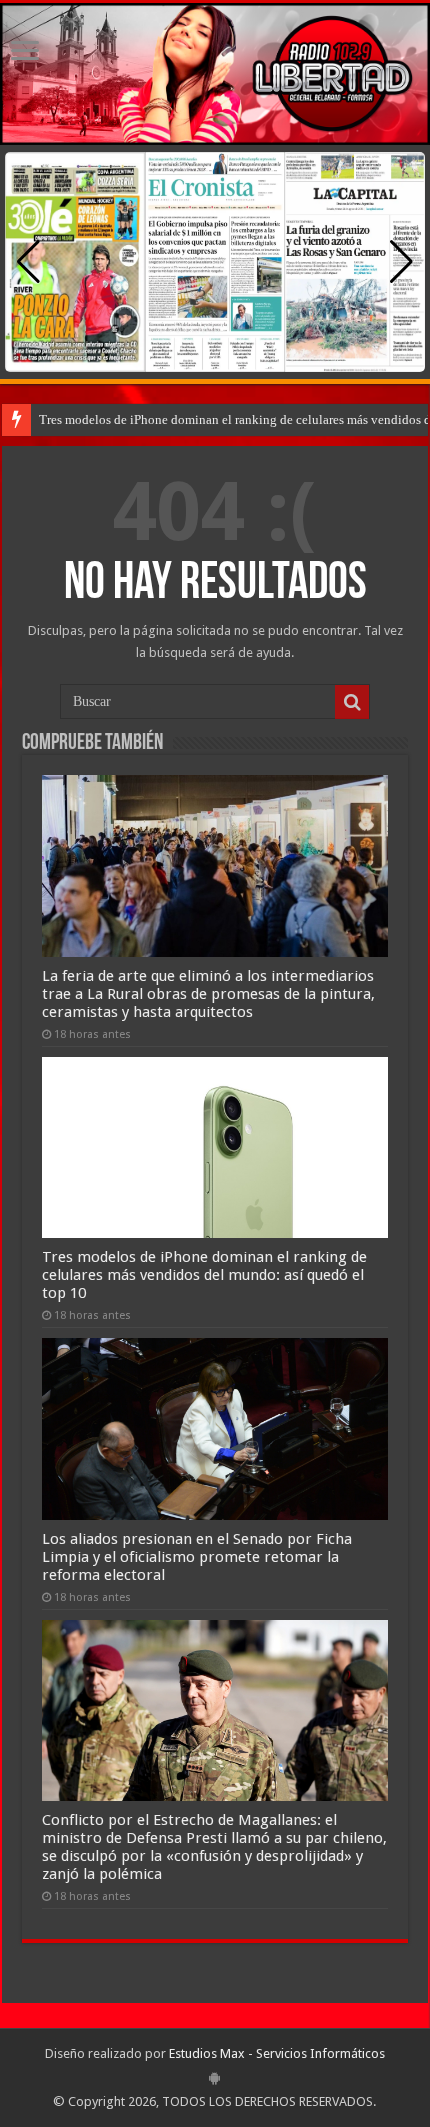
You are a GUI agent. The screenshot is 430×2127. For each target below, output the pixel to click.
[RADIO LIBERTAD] (215, 74)
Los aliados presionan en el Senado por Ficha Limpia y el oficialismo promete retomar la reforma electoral (197, 1557)
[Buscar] (352, 702)
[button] (401, 262)
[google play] (214, 2078)
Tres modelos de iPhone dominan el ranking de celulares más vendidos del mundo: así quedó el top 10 (204, 1275)
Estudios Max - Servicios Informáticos (277, 2053)
